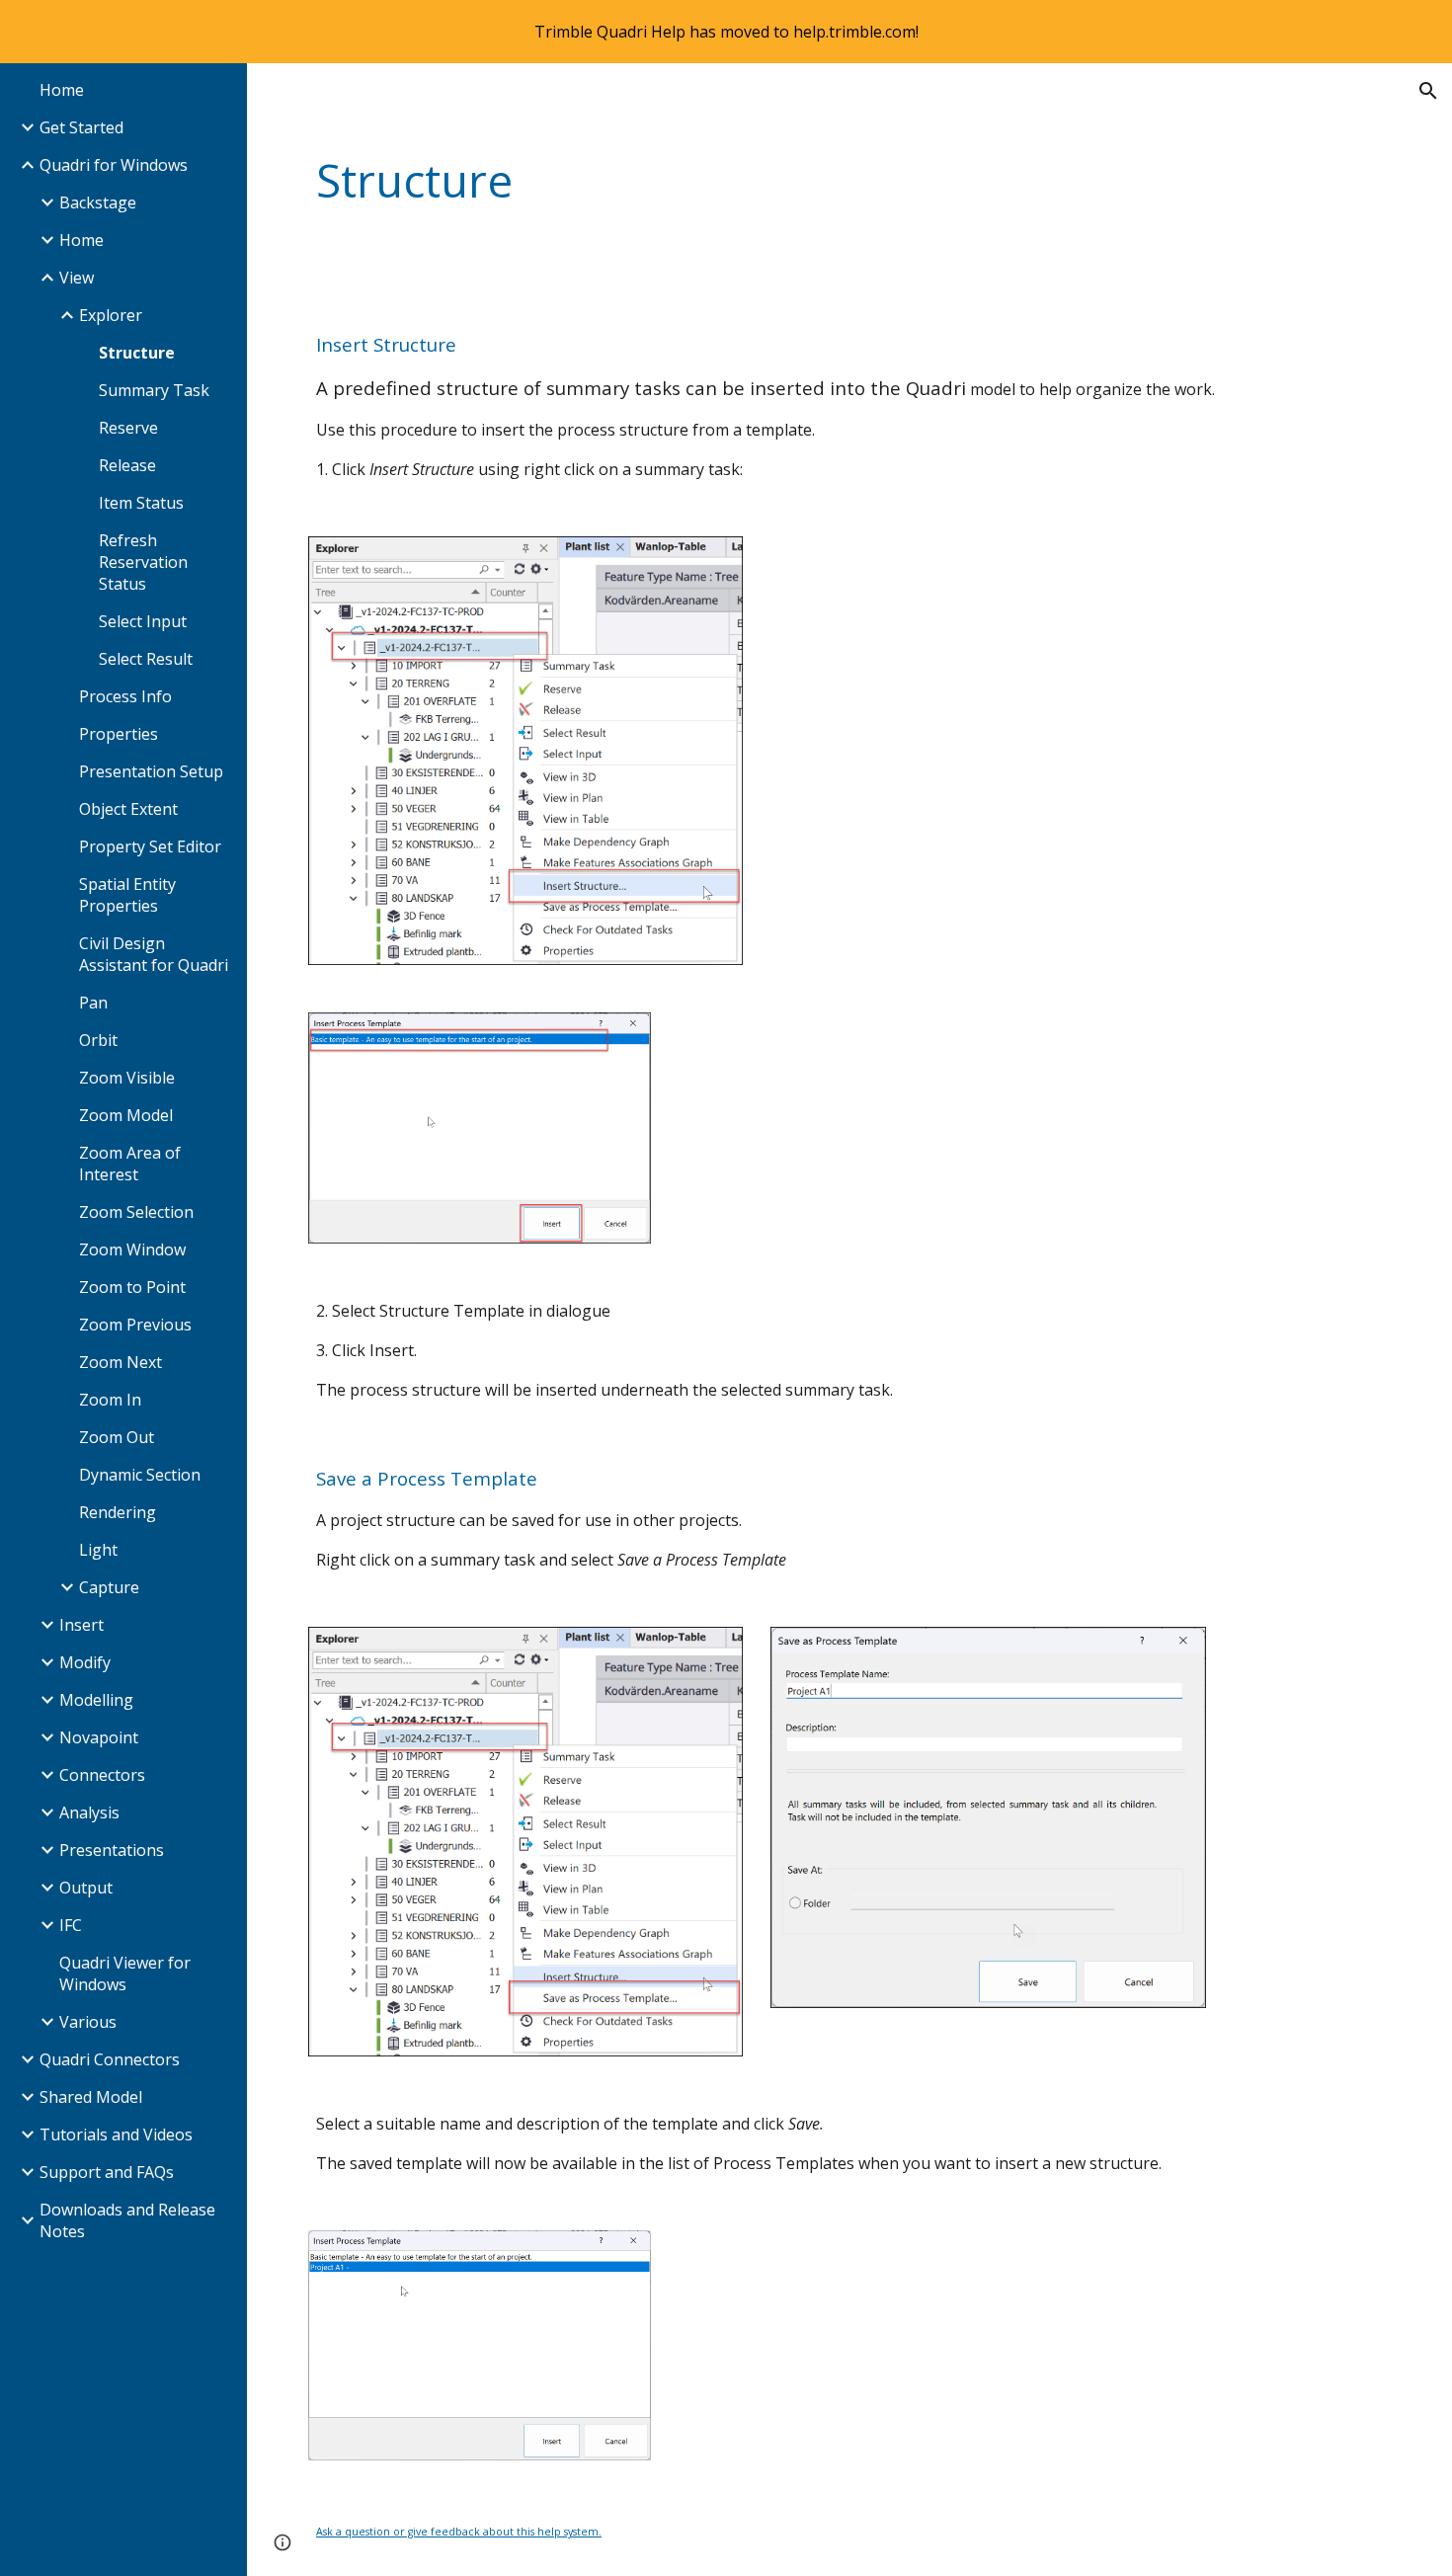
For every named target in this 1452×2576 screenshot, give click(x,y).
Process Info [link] (125, 696)
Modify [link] (85, 1662)
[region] (726, 32)
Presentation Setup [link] (151, 771)
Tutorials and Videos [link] (116, 2134)
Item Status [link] (141, 503)
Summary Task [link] (154, 390)
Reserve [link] (128, 428)
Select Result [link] (146, 659)
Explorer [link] (111, 315)
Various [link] (88, 2022)
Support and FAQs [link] (107, 2172)
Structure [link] (137, 353)
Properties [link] (119, 734)
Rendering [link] (118, 1512)
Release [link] (127, 465)
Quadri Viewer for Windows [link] (125, 1973)
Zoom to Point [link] (132, 1287)
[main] (757, 181)
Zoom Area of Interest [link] (130, 1164)
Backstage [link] (98, 202)
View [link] (77, 278)
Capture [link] (109, 1587)
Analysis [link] (89, 1812)
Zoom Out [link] (117, 1437)
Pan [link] (93, 1003)
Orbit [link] (98, 1040)
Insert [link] (81, 1625)
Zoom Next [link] (121, 1362)
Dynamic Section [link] (140, 1475)
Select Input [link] (143, 621)
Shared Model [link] (91, 2097)
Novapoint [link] (99, 1737)
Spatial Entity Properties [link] (127, 895)
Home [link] (62, 90)
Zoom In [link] (110, 1400)
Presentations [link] (112, 1850)
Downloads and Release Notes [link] (127, 2220)
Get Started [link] (81, 127)
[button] (1428, 91)
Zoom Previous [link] (135, 1325)
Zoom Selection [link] (136, 1212)
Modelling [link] (96, 1700)
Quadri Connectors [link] (110, 2059)
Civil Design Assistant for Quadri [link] (154, 954)
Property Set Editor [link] (150, 846)
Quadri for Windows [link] (114, 165)
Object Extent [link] (128, 809)
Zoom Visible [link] (127, 1078)
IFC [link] (71, 1925)
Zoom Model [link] (126, 1115)
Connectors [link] (102, 1775)
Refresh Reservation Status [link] (143, 562)
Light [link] (98, 1550)
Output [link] (86, 1888)
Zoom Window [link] (132, 1249)
